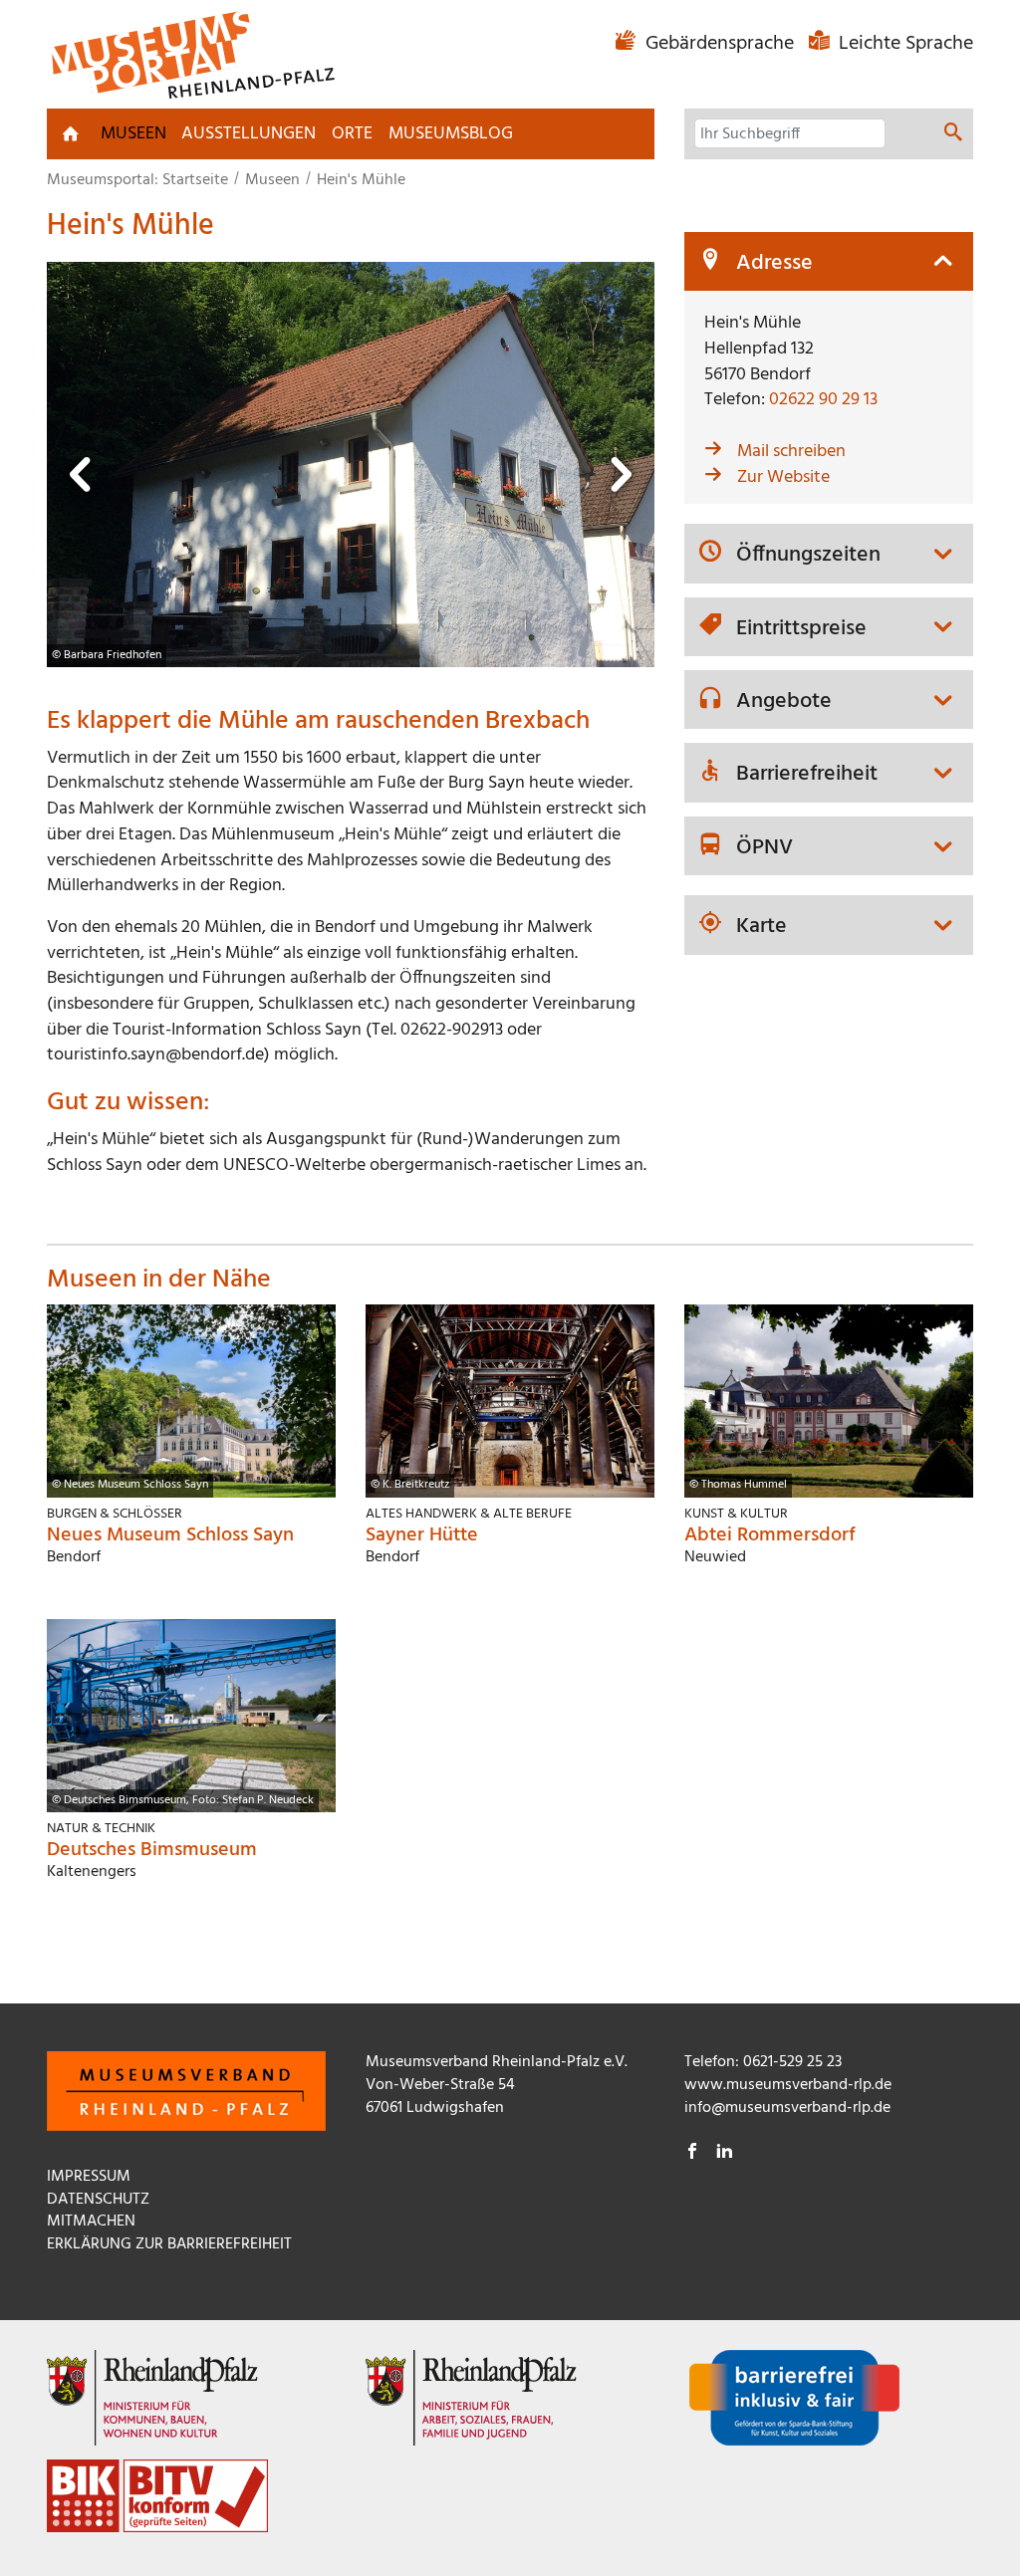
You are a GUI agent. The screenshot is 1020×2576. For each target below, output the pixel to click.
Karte (762, 927)
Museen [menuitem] (133, 134)
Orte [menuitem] (352, 134)
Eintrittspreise (801, 629)
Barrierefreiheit (807, 775)
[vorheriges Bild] (82, 480)
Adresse (774, 264)
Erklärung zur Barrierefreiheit (169, 2244)
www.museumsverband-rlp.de (788, 2085)
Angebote (784, 702)
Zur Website (783, 477)
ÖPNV (765, 848)
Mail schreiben (791, 452)
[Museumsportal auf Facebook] (692, 2154)
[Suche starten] (953, 135)
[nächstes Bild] (620, 480)
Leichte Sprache (903, 44)
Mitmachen (91, 2222)
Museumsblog (451, 134)
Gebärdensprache (720, 44)
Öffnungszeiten (808, 556)
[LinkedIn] (724, 2154)
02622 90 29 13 (823, 400)
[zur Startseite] (71, 133)
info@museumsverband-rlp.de (787, 2108)
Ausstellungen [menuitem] (249, 134)
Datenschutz (98, 2200)
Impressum (89, 2177)
